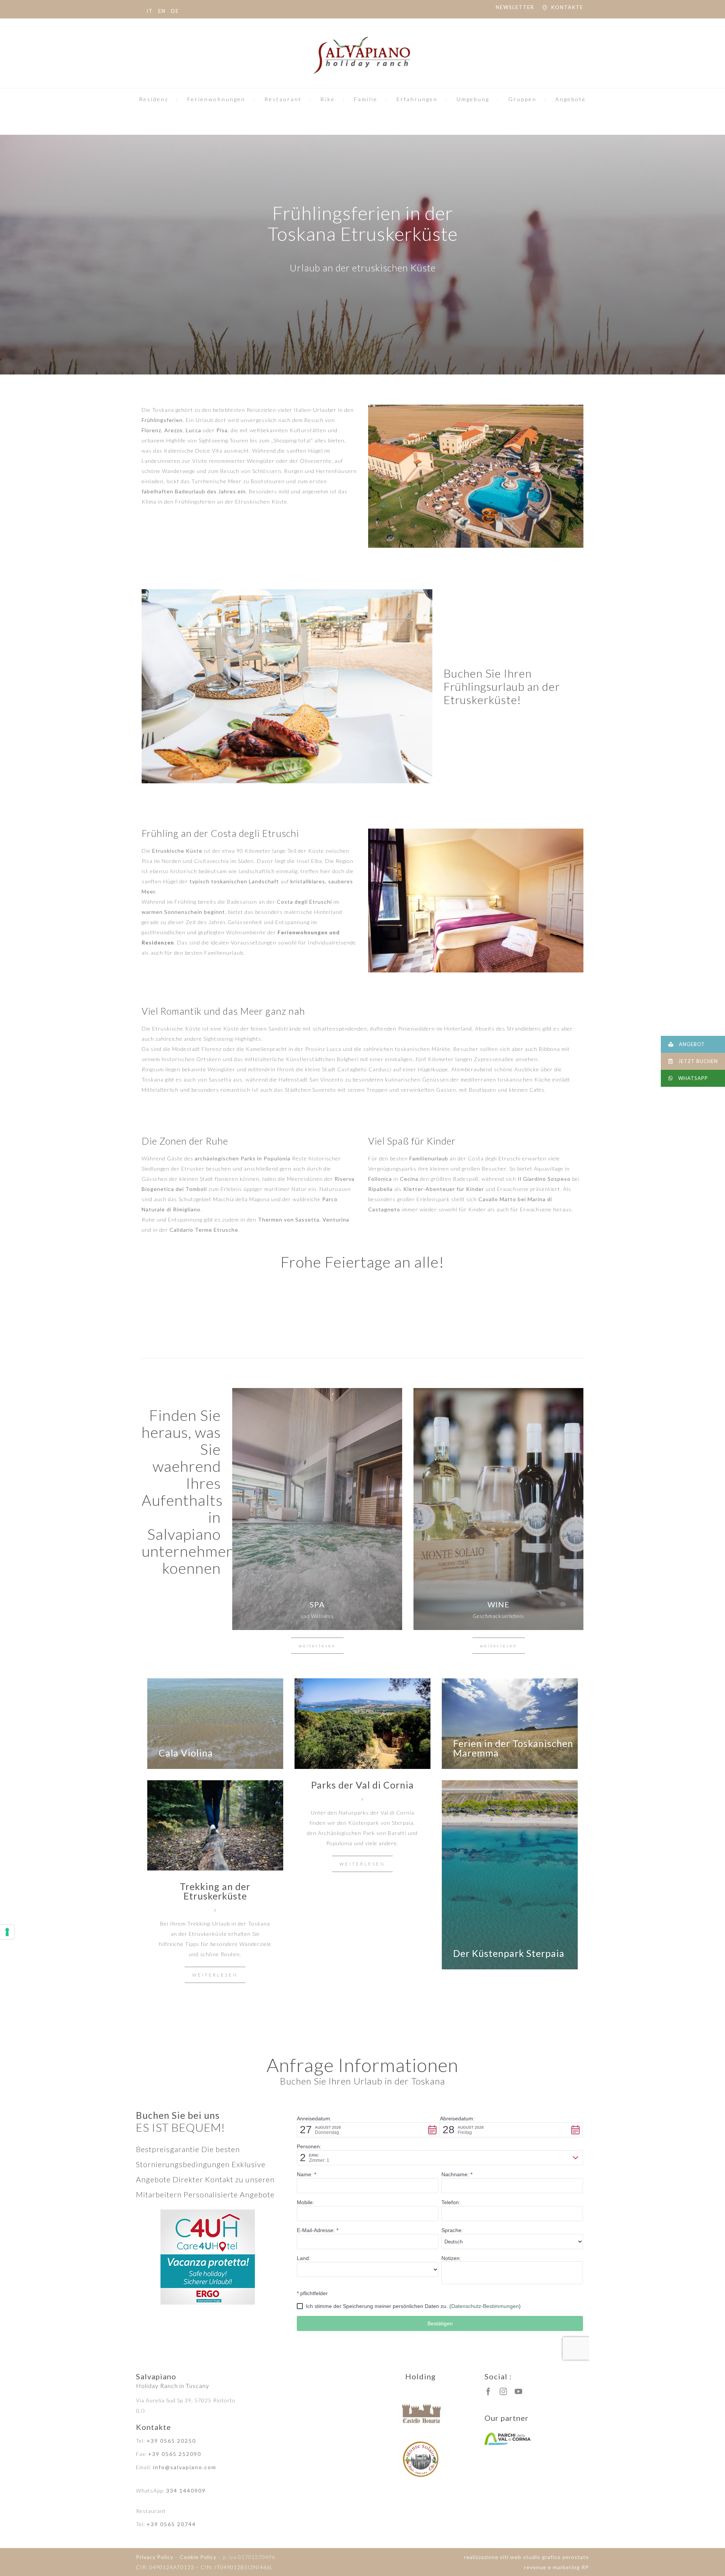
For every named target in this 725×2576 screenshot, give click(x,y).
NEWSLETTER (515, 7)
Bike (328, 99)
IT (150, 11)
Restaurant (283, 99)
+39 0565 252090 (175, 2454)
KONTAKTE (567, 7)
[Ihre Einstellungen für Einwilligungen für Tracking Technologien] (7, 1932)
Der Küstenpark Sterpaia (509, 1953)
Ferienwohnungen (216, 99)
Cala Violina (186, 1753)
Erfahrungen (417, 99)
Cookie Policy (198, 2557)
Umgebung (473, 99)
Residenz (154, 99)
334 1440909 (186, 2490)
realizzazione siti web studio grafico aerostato (527, 2557)
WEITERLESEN (362, 1864)
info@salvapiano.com (185, 2467)
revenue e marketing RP (557, 2567)
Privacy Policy (155, 2557)
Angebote (571, 99)
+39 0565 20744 (171, 2524)
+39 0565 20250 (171, 2441)
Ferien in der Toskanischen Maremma (513, 1748)
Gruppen (522, 99)
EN (162, 11)
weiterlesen (317, 1646)
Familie (366, 99)
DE (175, 11)
